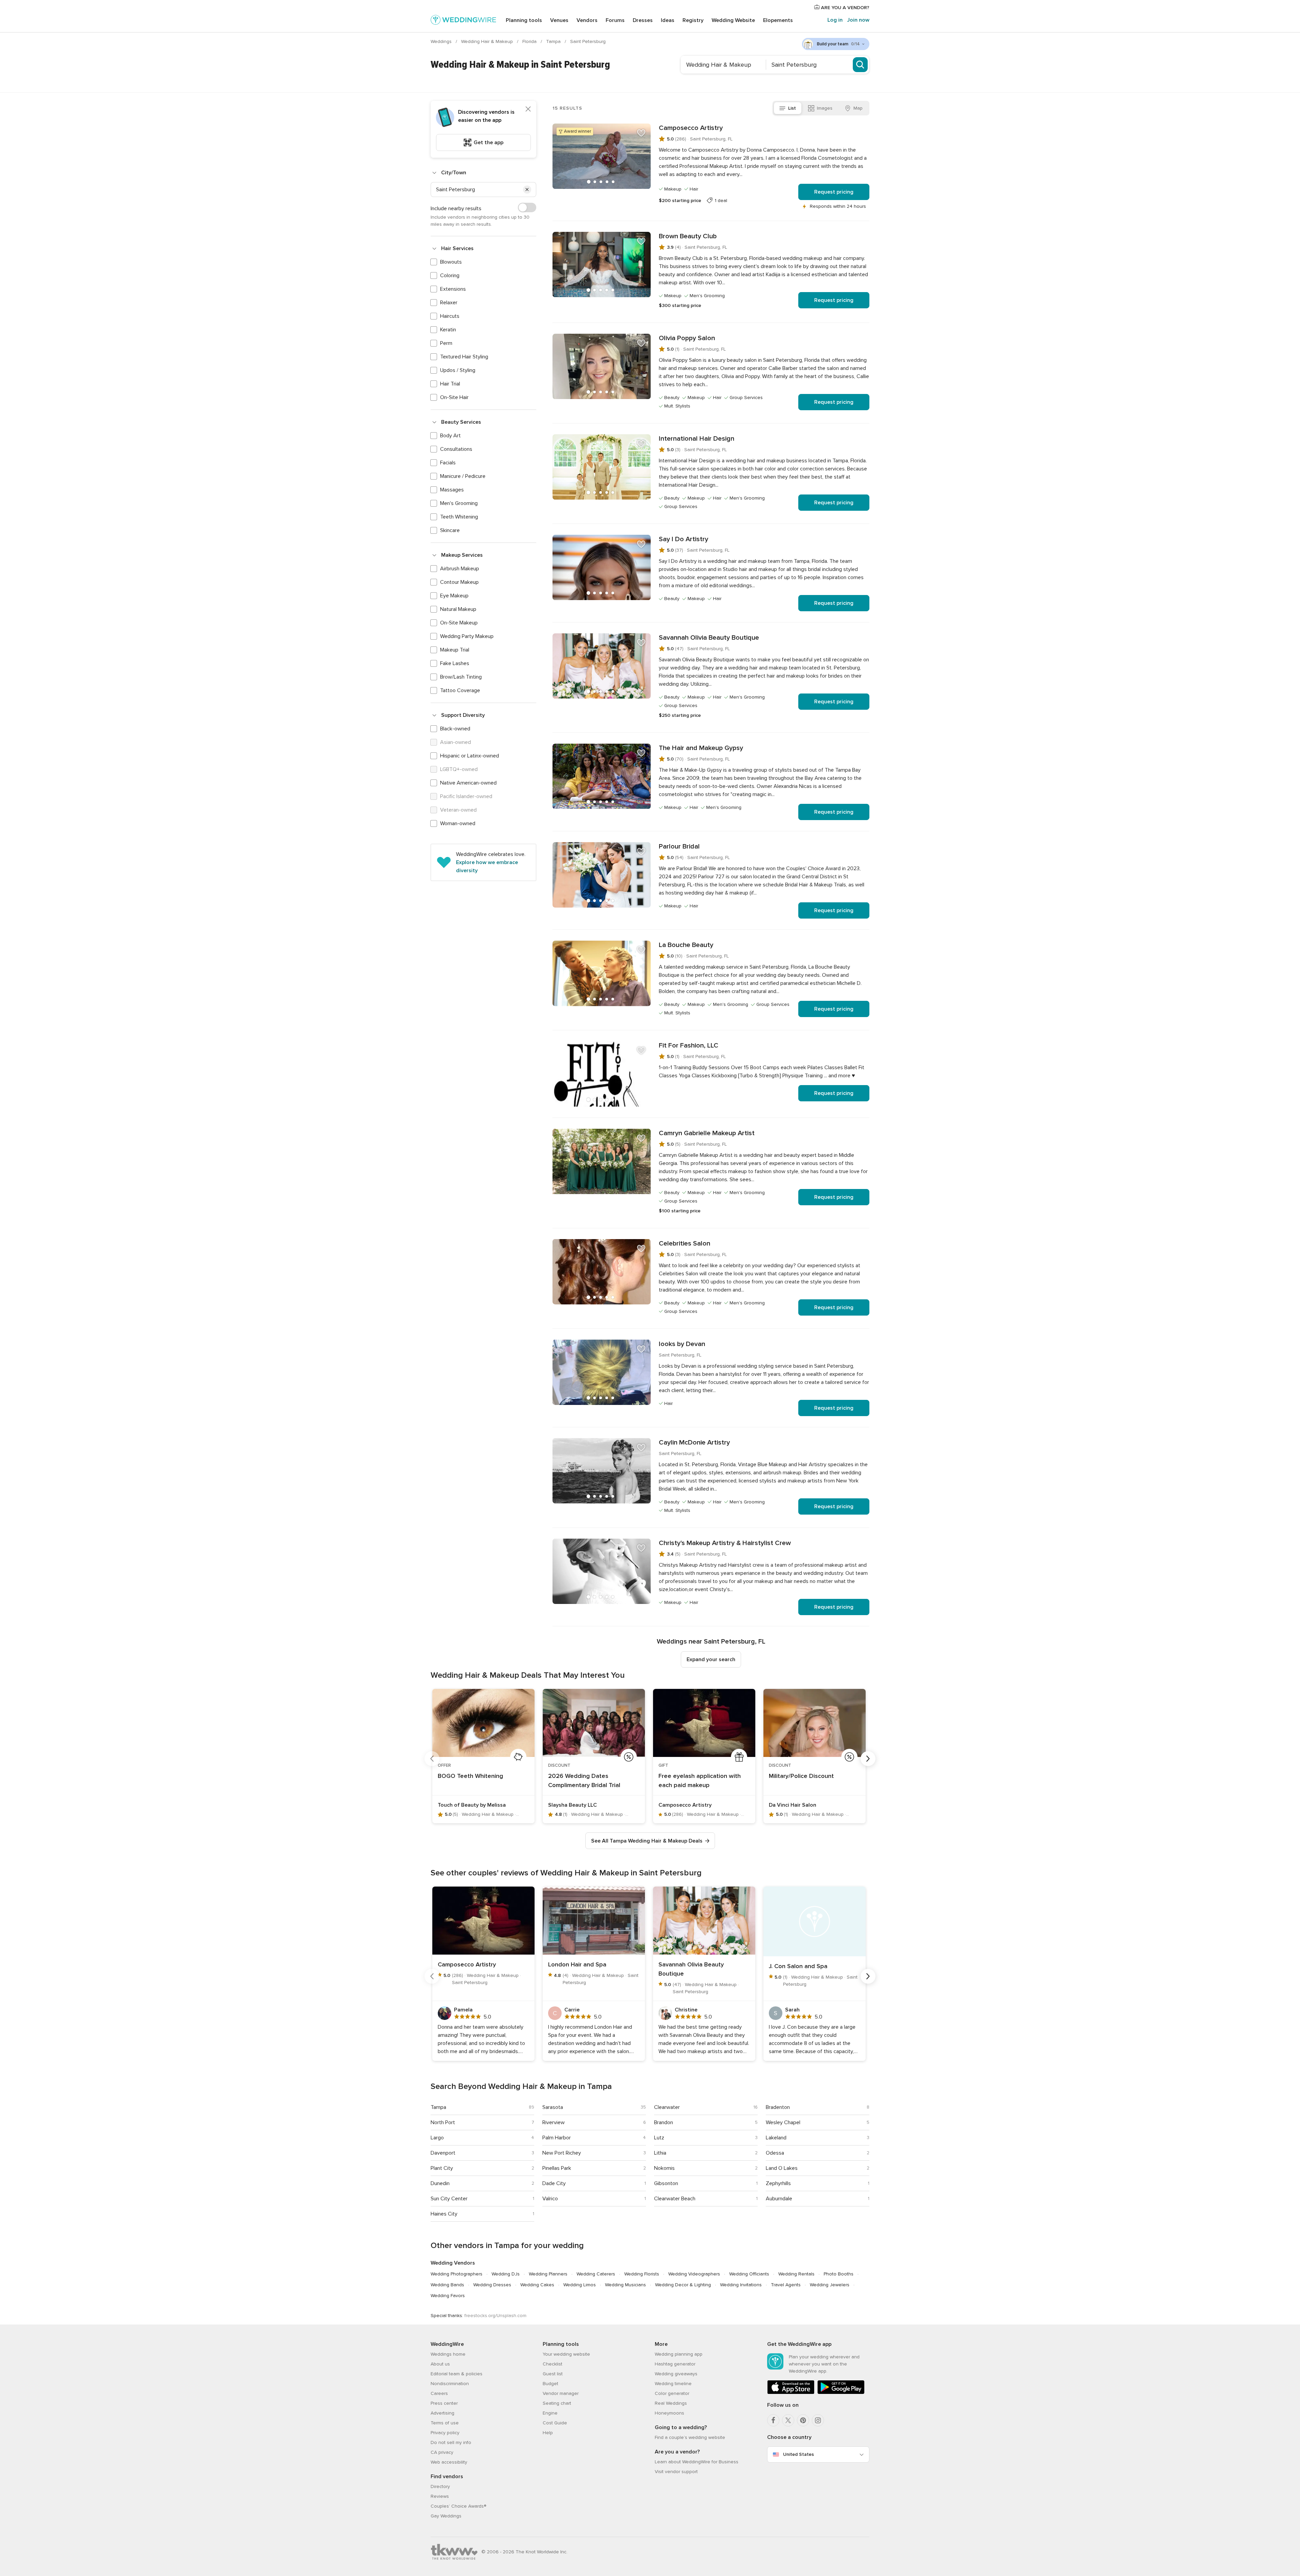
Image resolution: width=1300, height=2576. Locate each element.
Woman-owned (458, 823)
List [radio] (792, 108)
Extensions (453, 289)
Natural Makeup (458, 609)
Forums (615, 20)
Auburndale (779, 2199)
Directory (440, 2486)
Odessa (775, 2153)
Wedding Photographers (457, 2274)
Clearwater (667, 2107)
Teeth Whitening (459, 517)
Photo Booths (839, 2274)
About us (440, 2364)
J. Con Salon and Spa (798, 1966)
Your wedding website (566, 2354)
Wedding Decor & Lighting (683, 2285)
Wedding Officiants (749, 2274)
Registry (693, 20)
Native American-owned (468, 783)
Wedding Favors (448, 2296)
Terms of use (445, 2423)
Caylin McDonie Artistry (694, 1443)
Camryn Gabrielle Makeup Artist (707, 1133)
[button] (527, 190)
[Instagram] (818, 2420)
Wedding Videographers (694, 2274)
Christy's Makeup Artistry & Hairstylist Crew (725, 1543)
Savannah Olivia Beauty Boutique (709, 638)
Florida (530, 41)
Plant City (442, 2168)
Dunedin (440, 2183)
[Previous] (432, 1759)
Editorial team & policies (457, 2374)
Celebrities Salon (685, 1243)
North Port (443, 2122)
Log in (835, 20)
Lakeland (776, 2138)
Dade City (554, 2183)
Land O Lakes (782, 2168)
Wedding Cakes (537, 2285)
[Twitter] (788, 2420)
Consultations (456, 449)
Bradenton (778, 2107)
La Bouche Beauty (686, 945)
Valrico (550, 2199)
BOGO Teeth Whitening (470, 1776)
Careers (439, 2393)
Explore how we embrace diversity (487, 866)
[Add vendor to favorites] (641, 133)
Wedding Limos (580, 2285)
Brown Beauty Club (688, 236)
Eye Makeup (454, 596)
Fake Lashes (455, 663)
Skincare (450, 530)
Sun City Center (449, 2199)
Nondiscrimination (450, 2384)
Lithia (660, 2153)
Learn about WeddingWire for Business (697, 2462)
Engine (550, 2413)
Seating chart (557, 2403)
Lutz (659, 2138)
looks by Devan (682, 1344)
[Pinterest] (803, 2420)
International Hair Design (697, 439)
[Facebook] (773, 2420)
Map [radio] (858, 108)
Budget (550, 2384)
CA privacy (442, 2452)
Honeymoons (669, 2413)
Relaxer (449, 303)
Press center (444, 2403)
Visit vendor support (676, 2472)
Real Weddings (671, 2403)
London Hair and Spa (577, 1964)
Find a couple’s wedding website (690, 2437)
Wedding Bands (447, 2285)
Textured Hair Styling (464, 357)
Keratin (448, 330)
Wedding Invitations (741, 2285)
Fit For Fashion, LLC (689, 1045)
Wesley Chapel (783, 2122)
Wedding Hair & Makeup (488, 41)
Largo (437, 2138)
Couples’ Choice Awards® (458, 2506)
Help (548, 2433)
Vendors (587, 20)
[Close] (528, 109)
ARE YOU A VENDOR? (844, 8)
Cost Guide (555, 2423)
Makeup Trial (455, 650)
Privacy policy (445, 2433)
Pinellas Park (557, 2168)
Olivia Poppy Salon (687, 338)
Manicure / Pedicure (463, 476)
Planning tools (524, 20)
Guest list (553, 2374)
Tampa (554, 41)
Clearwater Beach (675, 2199)
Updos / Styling (458, 370)
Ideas (668, 20)
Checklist (552, 2364)
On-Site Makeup (459, 623)
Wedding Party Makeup (467, 636)
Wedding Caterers (596, 2274)
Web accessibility (449, 2462)
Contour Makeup (459, 582)
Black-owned (455, 729)
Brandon (664, 2122)
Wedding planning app (679, 2354)
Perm (446, 343)
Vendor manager (561, 2393)
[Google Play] (841, 2393)
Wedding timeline (673, 2384)
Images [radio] (825, 108)
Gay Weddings (446, 2516)
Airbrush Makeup (460, 569)
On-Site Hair (454, 397)
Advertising (442, 2413)
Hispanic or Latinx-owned (470, 756)
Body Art (450, 436)
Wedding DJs (506, 2274)
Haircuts (450, 316)
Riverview (554, 2122)
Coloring (450, 276)
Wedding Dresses (492, 2285)
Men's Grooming (459, 503)
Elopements (778, 20)
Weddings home (448, 2354)
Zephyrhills (778, 2183)
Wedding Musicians (625, 2285)
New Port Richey (562, 2153)
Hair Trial (450, 384)
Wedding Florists (642, 2274)
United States (798, 2454)
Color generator (672, 2393)
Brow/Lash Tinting (461, 677)
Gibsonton (666, 2183)
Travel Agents (786, 2285)
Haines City (444, 2214)
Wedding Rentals (796, 2274)
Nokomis (664, 2168)
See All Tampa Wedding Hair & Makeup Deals (647, 1841)
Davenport (443, 2153)
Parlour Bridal (679, 846)
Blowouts (451, 262)
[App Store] (791, 2393)
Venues (559, 20)
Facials (448, 463)
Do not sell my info (451, 2442)
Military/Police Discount (801, 1776)
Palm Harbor (557, 2138)
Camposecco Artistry (691, 128)
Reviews (440, 2496)
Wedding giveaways (676, 2374)
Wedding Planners (548, 2274)
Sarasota (553, 2107)
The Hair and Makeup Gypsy (701, 748)
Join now (858, 20)
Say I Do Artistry (684, 539)
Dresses (643, 20)
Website (733, 20)
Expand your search (711, 1659)
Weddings (442, 41)
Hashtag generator (675, 2364)
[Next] (868, 1759)
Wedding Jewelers (830, 2285)
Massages (452, 490)
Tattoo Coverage (460, 690)
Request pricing (834, 192)
